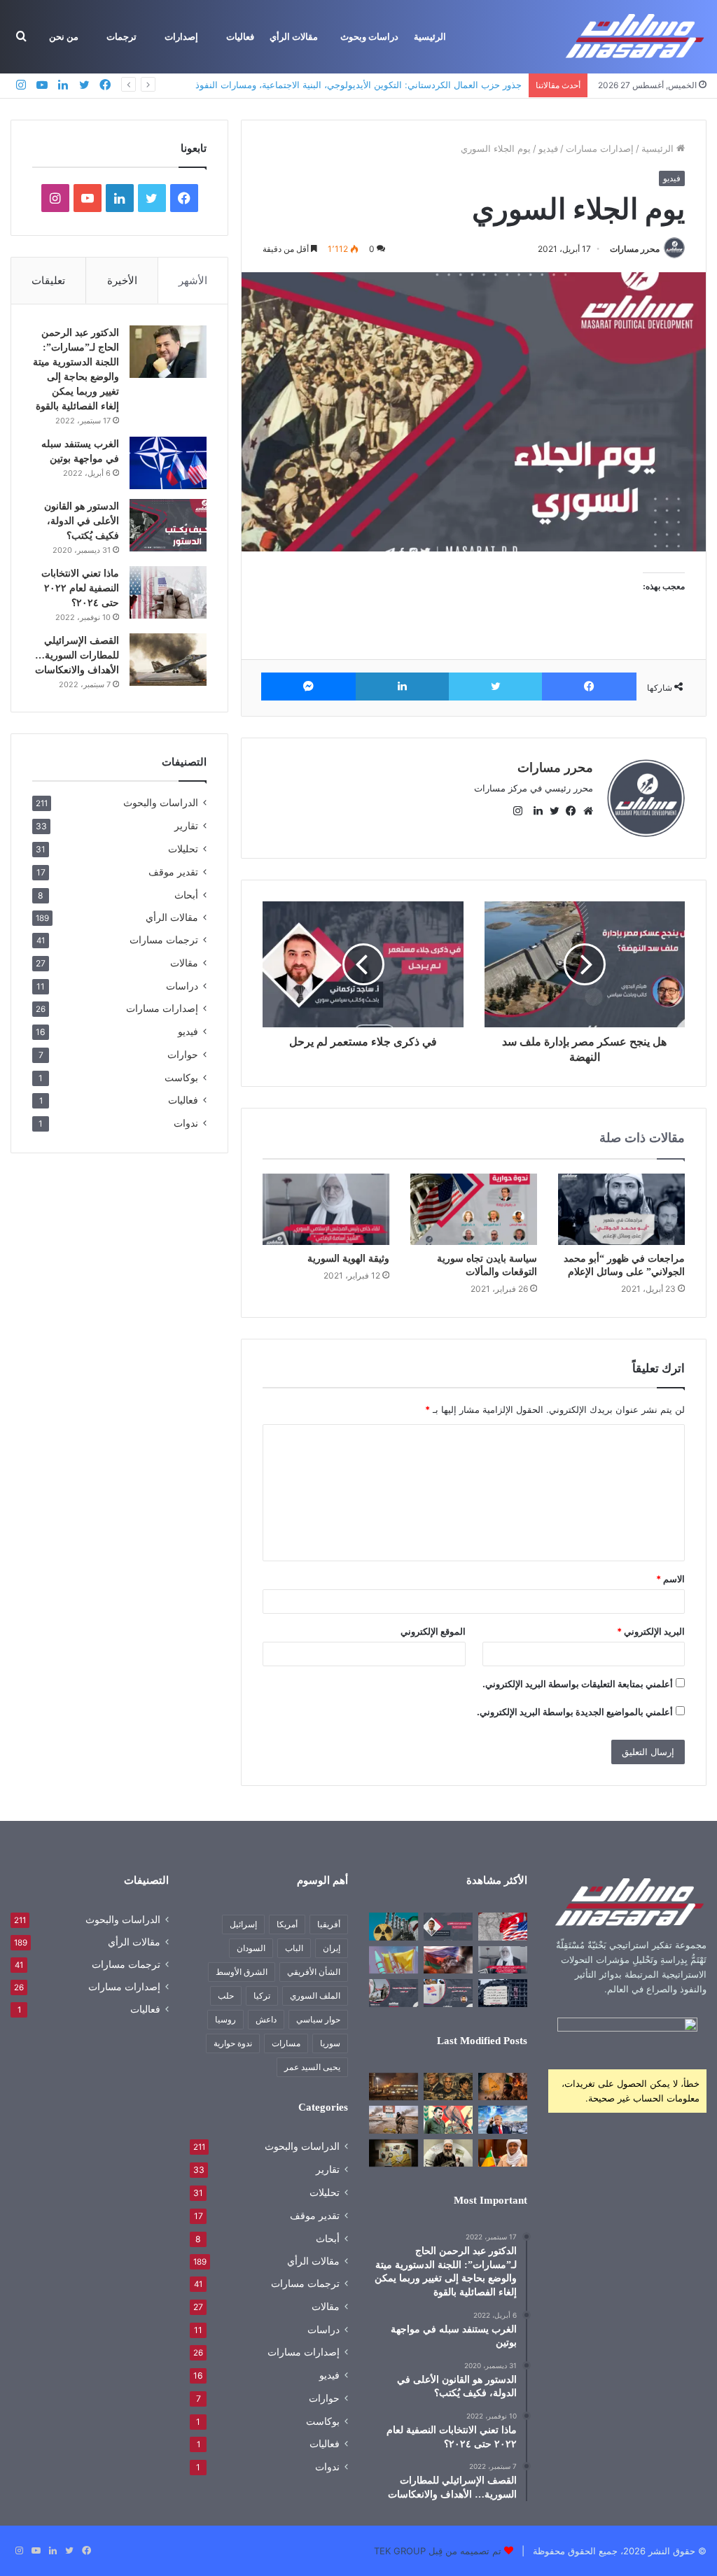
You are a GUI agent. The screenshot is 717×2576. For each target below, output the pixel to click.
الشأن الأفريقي (314, 1972)
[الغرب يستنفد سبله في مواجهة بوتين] (168, 463)
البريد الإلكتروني (651, 1631)
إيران (332, 1948)
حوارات (183, 1054)
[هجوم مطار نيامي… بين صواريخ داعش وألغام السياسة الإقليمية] (394, 2086)
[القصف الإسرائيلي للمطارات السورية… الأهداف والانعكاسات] (168, 660)
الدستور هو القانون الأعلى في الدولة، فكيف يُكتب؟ (82, 521)
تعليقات (48, 280)
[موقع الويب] (585, 811)
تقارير (186, 825)
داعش (266, 2019)
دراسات (182, 986)
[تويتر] (496, 687)
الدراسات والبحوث (161, 803)
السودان (251, 1948)
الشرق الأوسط (242, 1972)
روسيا (225, 2019)
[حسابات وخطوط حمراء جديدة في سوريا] (394, 1993)
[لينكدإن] (402, 687)
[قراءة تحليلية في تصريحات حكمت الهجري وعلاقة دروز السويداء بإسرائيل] (448, 2153)
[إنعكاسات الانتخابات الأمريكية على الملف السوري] (448, 1993)
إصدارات (181, 37)
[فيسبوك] (589, 687)
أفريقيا (329, 1924)
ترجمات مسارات (164, 940)
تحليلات (183, 849)
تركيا (262, 1996)
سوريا (330, 2043)
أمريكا (287, 1924)
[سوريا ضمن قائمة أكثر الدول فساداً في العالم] (503, 1993)
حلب (226, 1996)
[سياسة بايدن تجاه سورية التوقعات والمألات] (474, 1209)
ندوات (186, 1123)
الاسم (670, 1579)
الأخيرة (122, 280)
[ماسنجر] (308, 687)
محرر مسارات (635, 249)
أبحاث (186, 895)
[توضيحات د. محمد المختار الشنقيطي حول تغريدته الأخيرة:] (448, 1926)
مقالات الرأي (294, 37)
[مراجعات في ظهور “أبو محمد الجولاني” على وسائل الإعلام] (621, 1209)
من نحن (64, 37)
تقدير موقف (173, 872)
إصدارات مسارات (600, 148)
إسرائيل (243, 1924)
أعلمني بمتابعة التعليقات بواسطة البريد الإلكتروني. (578, 1684)
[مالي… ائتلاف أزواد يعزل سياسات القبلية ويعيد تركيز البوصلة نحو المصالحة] (503, 2153)
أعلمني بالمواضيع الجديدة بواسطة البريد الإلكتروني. (575, 1712)
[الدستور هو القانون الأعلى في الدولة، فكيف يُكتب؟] (168, 525)
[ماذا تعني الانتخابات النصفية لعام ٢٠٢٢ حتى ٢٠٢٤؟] (168, 592)
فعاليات (240, 37)
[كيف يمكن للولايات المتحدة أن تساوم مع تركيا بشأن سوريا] (503, 1926)
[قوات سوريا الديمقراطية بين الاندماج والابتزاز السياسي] (394, 2153)
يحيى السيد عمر (312, 2067)
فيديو (548, 148)
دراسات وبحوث (369, 37)
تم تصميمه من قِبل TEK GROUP (438, 2551)
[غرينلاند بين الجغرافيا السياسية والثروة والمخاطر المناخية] (503, 2119)
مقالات (184, 963)
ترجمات (121, 37)
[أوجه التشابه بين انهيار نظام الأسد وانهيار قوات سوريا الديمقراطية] (394, 2119)
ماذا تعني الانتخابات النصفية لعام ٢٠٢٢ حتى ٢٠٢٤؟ (80, 588)
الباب (294, 1948)
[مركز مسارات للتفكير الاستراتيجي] (635, 37)
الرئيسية (430, 37)
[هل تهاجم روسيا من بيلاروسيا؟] (448, 1960)
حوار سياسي (318, 2019)
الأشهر (193, 280)
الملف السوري (315, 1996)
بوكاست (181, 1077)
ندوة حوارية (233, 2043)
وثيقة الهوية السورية (348, 1259)
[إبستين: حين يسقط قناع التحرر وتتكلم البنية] (448, 2086)
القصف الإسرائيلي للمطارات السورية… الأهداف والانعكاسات (77, 655)
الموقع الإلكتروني (433, 1631)
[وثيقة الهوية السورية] (326, 1209)
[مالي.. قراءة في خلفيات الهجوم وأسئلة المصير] (503, 2086)
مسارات (286, 2043)
